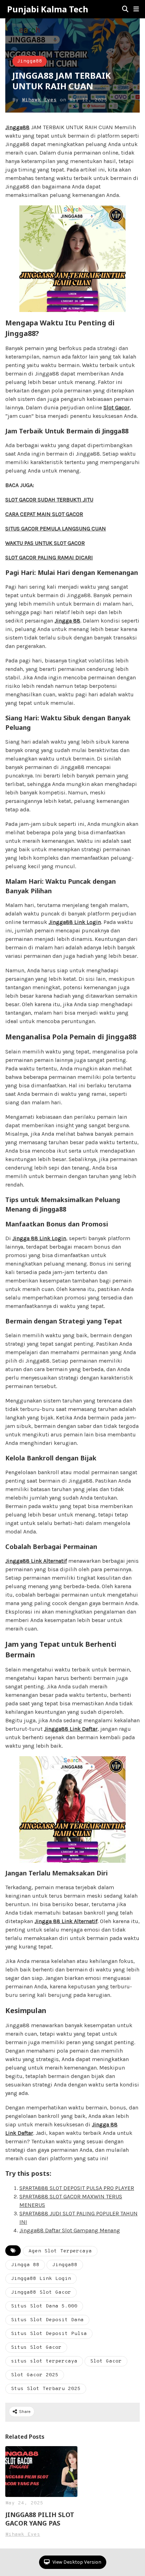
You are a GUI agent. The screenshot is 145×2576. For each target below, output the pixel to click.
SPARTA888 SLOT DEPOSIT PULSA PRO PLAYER (77, 2188)
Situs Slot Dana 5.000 (44, 2306)
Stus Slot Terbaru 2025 (46, 2389)
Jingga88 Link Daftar (71, 1729)
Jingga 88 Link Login (39, 1238)
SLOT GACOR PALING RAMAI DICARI (49, 557)
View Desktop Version (76, 2562)
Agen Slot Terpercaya (60, 2251)
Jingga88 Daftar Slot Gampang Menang (70, 2230)
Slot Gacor (106, 2361)
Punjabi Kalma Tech (48, 9)
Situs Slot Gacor (36, 2347)
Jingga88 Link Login (75, 922)
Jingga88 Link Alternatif (36, 1561)
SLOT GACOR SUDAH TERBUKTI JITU (49, 500)
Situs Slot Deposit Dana (47, 2320)
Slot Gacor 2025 (35, 2375)
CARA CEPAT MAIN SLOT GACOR (44, 514)
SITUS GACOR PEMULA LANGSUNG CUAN (56, 529)
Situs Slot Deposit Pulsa (49, 2334)
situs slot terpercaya (44, 2361)
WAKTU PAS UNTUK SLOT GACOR (45, 543)
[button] (136, 9)
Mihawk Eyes (39, 100)
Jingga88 (30, 61)
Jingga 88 (67, 621)
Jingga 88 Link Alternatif (66, 1921)
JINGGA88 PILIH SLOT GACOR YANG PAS (40, 2519)
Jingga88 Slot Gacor (41, 2292)
